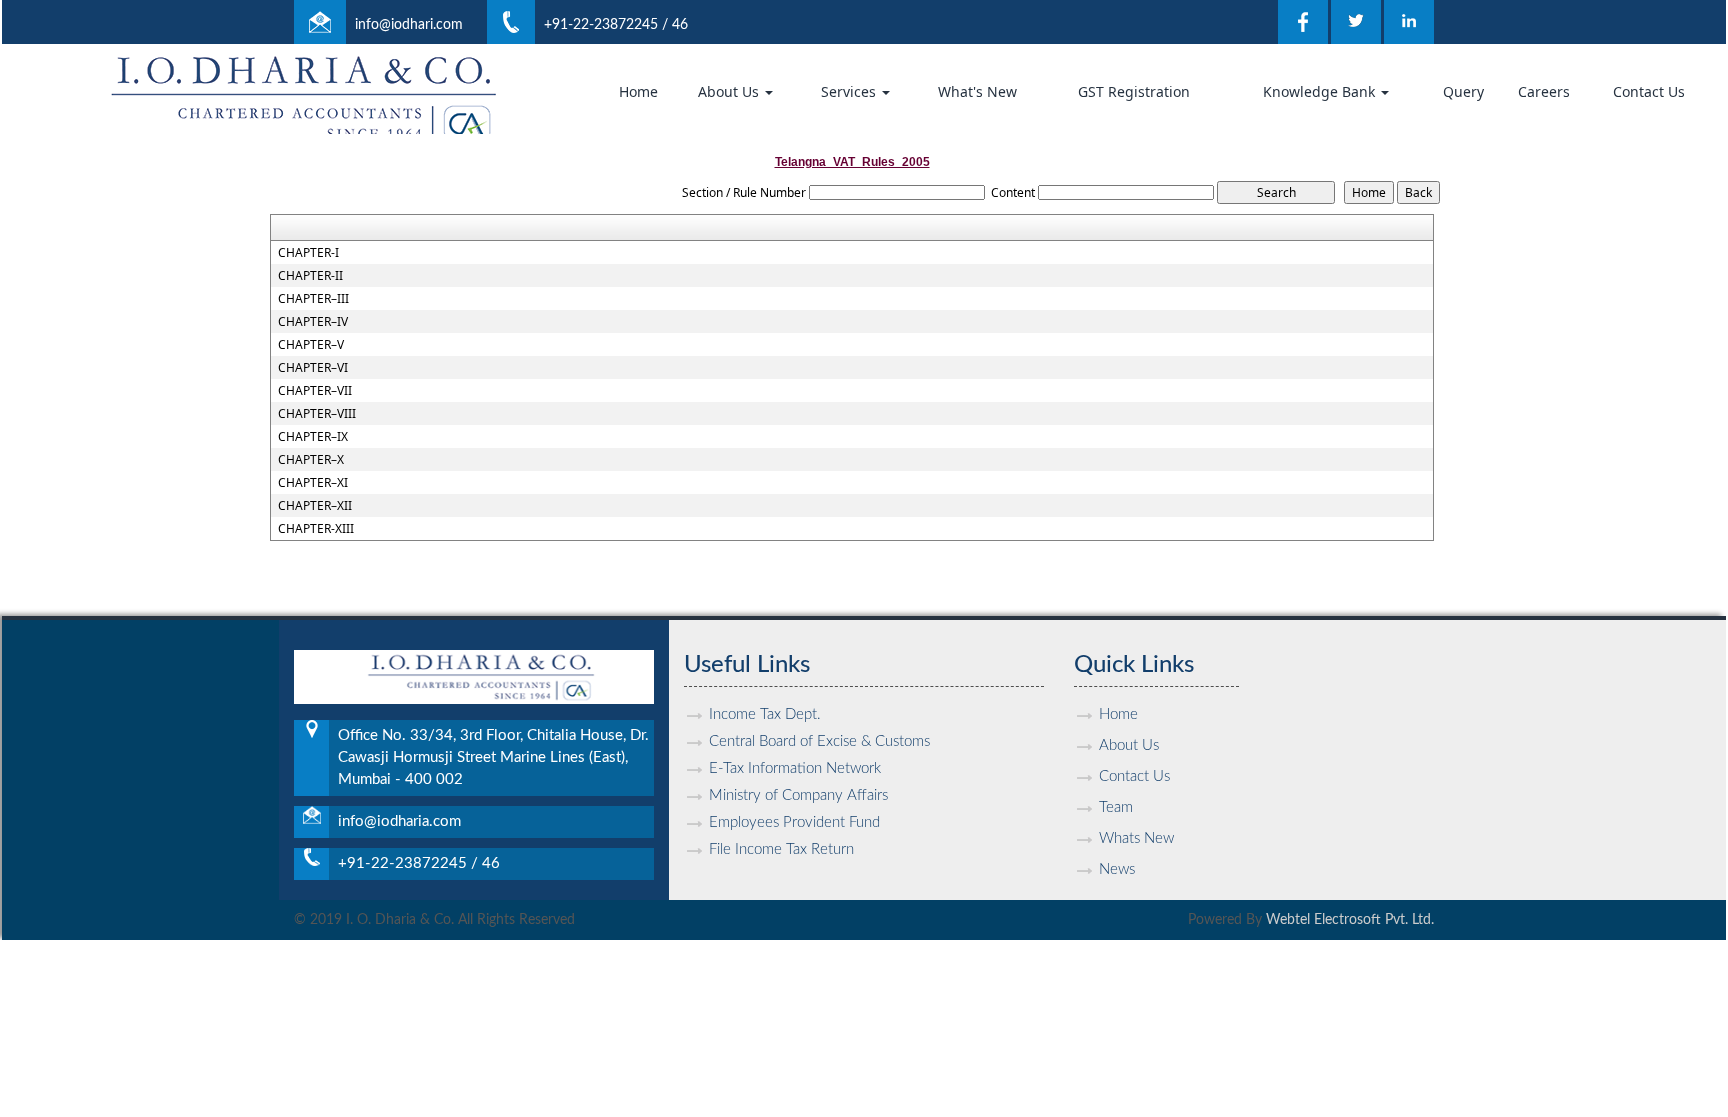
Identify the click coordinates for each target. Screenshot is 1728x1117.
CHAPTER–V (311, 345)
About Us (730, 91)
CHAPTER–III (313, 299)
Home (638, 91)
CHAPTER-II (310, 276)
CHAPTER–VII (315, 391)
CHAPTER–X (311, 460)
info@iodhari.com (409, 25)
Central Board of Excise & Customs (819, 741)
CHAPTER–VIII (317, 414)
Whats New (1136, 838)
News (1117, 869)
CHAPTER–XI (313, 483)
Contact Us (1649, 91)
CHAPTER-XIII (316, 529)
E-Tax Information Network (795, 768)
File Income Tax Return (781, 849)
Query (1463, 91)
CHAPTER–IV (313, 322)
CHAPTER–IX (313, 437)
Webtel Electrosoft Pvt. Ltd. (1350, 920)
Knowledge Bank (1321, 91)
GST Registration (1134, 91)
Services (850, 91)
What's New (977, 91)
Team (1116, 807)
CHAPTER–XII (315, 506)
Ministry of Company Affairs (798, 795)
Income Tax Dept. (765, 714)
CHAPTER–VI (313, 368)
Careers (1544, 91)
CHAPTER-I (308, 253)
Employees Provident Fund (794, 822)
